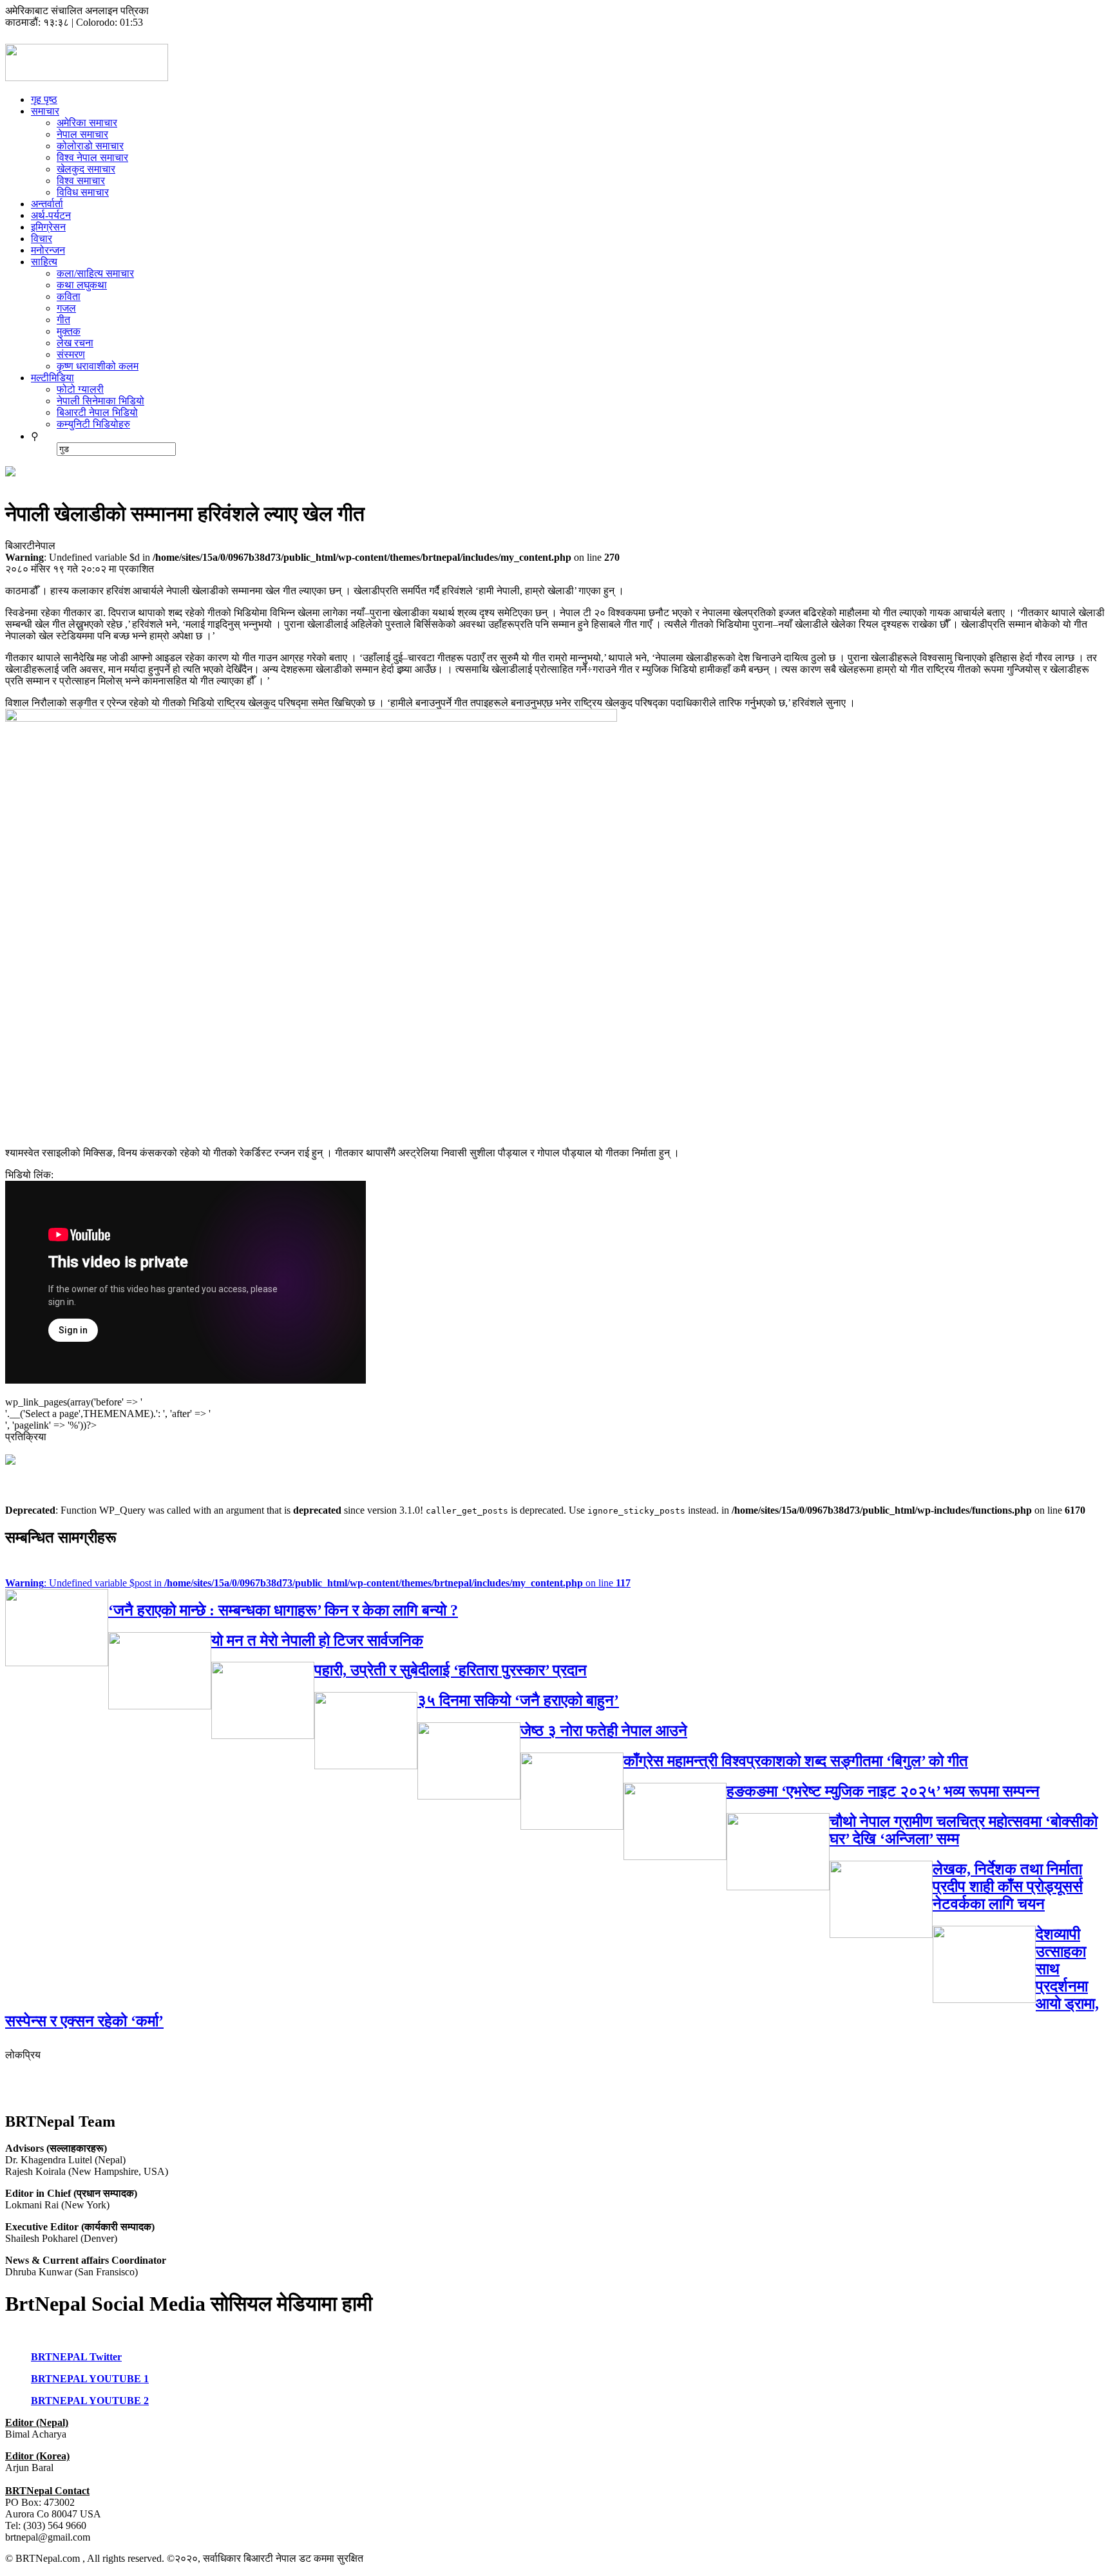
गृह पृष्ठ (44, 99)
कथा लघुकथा (82, 285)
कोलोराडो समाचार (90, 146)
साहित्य (44, 262)
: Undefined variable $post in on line (318, 1583)
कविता (69, 296)
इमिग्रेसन (48, 227)
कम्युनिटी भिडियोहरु (93, 424)
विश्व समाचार (81, 181)
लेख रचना (75, 343)
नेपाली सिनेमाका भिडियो (100, 401)
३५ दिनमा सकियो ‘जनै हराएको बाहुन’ (518, 1700)
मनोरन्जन (48, 250)
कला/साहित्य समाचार (95, 273)
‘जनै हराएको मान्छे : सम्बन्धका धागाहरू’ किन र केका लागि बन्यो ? (283, 1610)
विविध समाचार (83, 192)
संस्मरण (71, 354)
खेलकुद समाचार (86, 169)
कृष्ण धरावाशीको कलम (98, 366)
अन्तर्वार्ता (47, 204)
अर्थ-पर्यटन (51, 215)
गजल (66, 308)
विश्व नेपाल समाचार (92, 157)
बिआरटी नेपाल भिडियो (97, 412)
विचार (42, 239)
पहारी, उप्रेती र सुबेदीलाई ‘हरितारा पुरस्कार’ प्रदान (451, 1670)
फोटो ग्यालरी (80, 389)
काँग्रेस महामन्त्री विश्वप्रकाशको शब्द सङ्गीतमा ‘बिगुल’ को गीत (796, 1761)
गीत (63, 320)
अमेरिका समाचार (87, 123)
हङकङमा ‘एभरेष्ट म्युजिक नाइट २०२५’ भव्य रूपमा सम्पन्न (883, 1791)
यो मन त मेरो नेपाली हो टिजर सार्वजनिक (317, 1641)
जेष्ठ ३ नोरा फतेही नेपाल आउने (604, 1731)
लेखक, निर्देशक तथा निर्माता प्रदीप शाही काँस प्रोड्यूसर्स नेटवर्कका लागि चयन (1008, 1886)
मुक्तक (69, 331)
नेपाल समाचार (82, 134)
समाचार (45, 111)
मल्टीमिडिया (52, 378)
